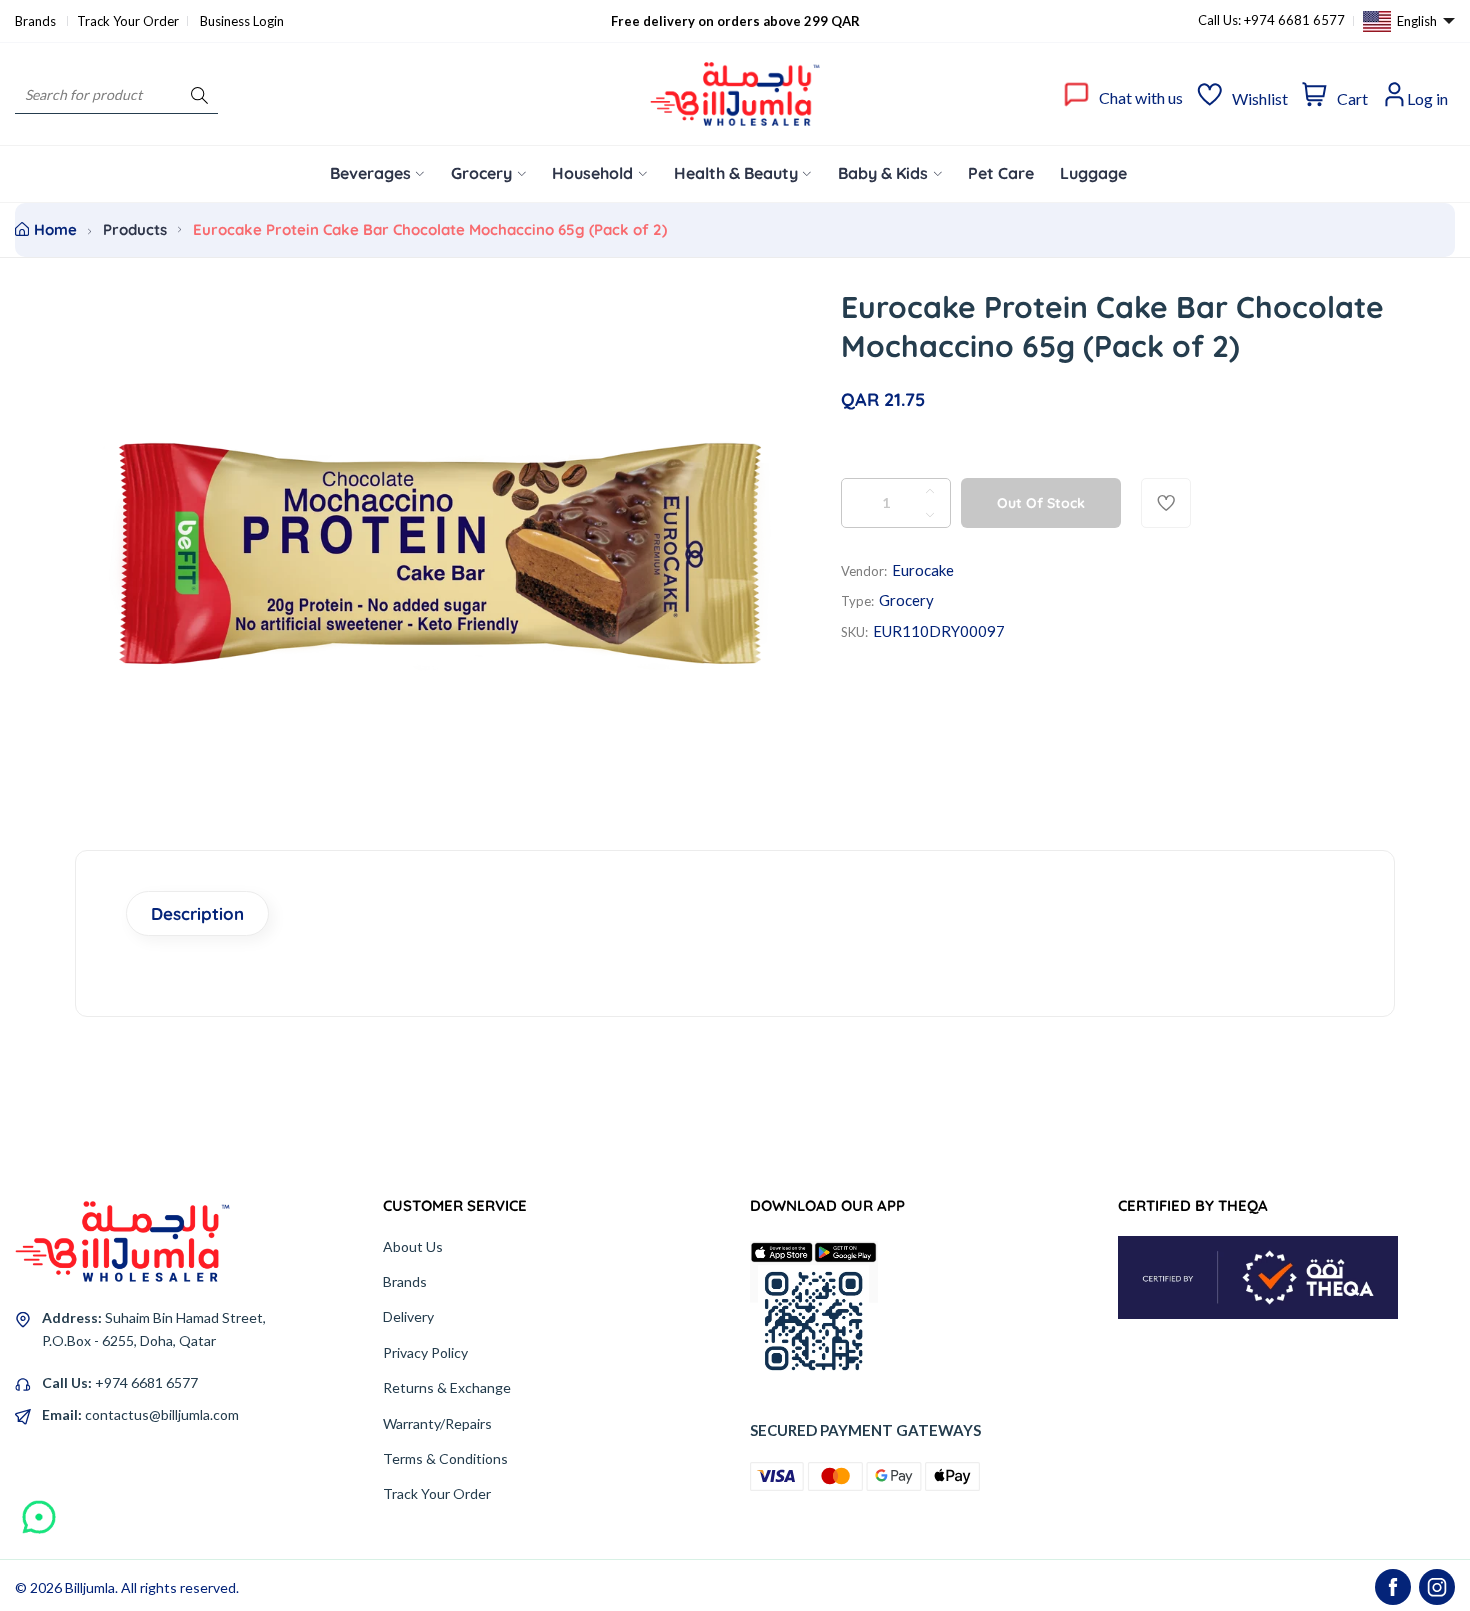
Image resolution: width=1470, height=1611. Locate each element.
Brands (37, 21)
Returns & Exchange (447, 1387)
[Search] (199, 94)
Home (55, 229)
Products (135, 229)
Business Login (242, 21)
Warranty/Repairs (437, 1423)
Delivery (408, 1316)
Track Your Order (128, 21)
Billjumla (90, 1587)
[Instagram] (1437, 1587)
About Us (413, 1246)
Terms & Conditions (445, 1458)
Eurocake (923, 570)
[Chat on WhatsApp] (39, 1510)
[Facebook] (1393, 1587)
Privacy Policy (425, 1352)
